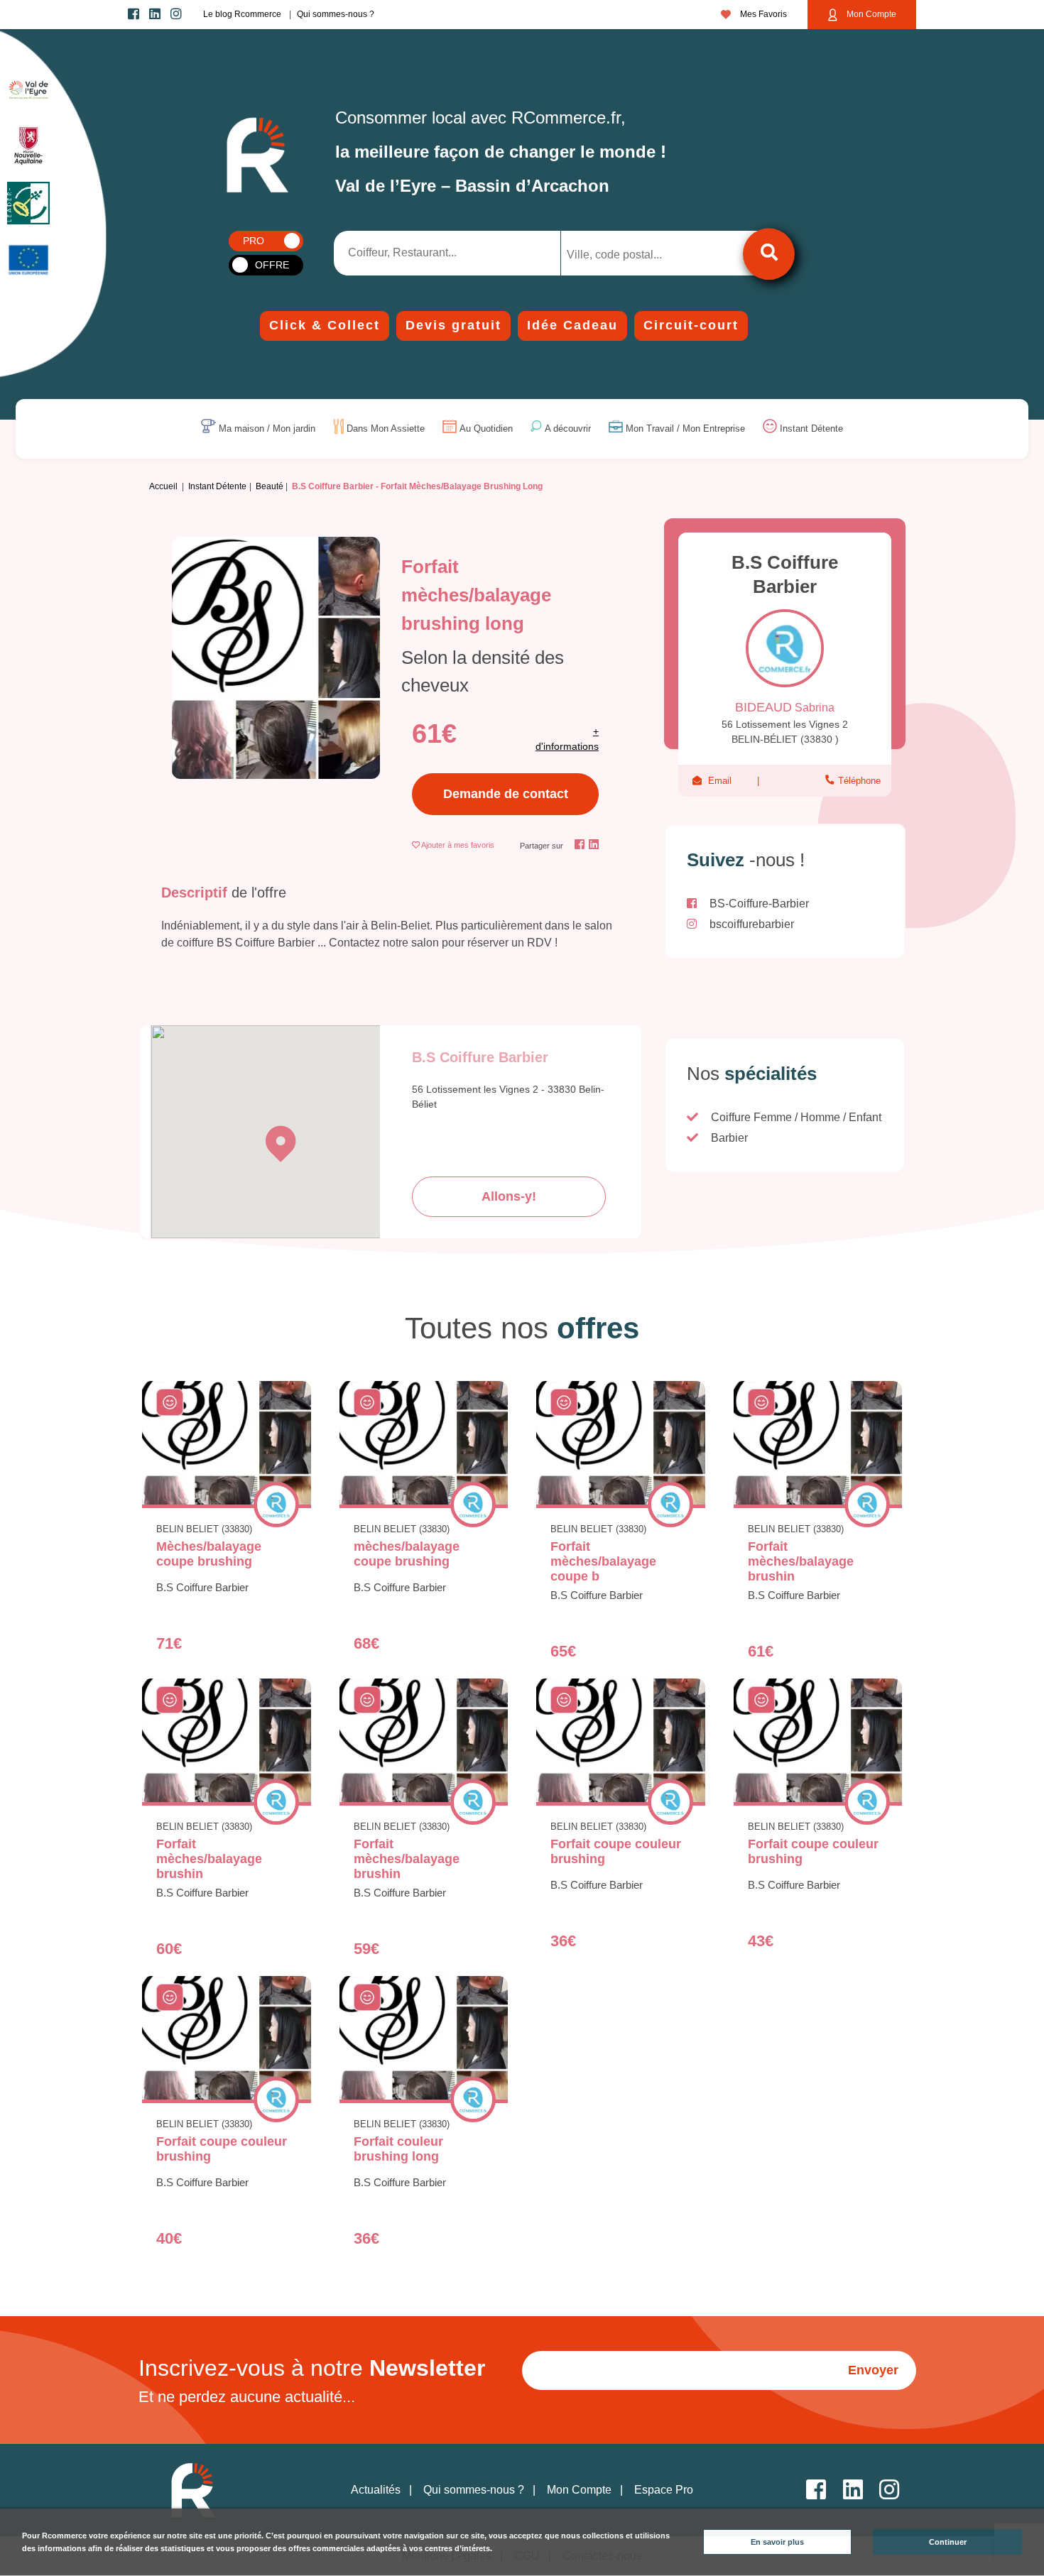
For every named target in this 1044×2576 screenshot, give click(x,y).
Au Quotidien (486, 429)
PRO (254, 241)
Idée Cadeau (572, 325)
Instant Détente (811, 429)
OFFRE (272, 265)
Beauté (270, 486)
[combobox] (637, 253)
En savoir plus (777, 2542)
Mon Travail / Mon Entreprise (685, 429)
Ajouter (458, 845)
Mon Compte (870, 14)
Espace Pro (664, 2490)
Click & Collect (325, 325)
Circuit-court (691, 325)
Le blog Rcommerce (242, 14)
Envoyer (873, 2370)
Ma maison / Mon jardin (267, 429)
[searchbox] (626, 255)
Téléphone (858, 781)
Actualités (376, 2490)
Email (720, 781)
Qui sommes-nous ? (336, 14)
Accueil (163, 486)
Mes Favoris (762, 14)
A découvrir (568, 429)
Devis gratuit (453, 325)
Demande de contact (506, 794)
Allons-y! (509, 1196)
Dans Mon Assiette (386, 429)
